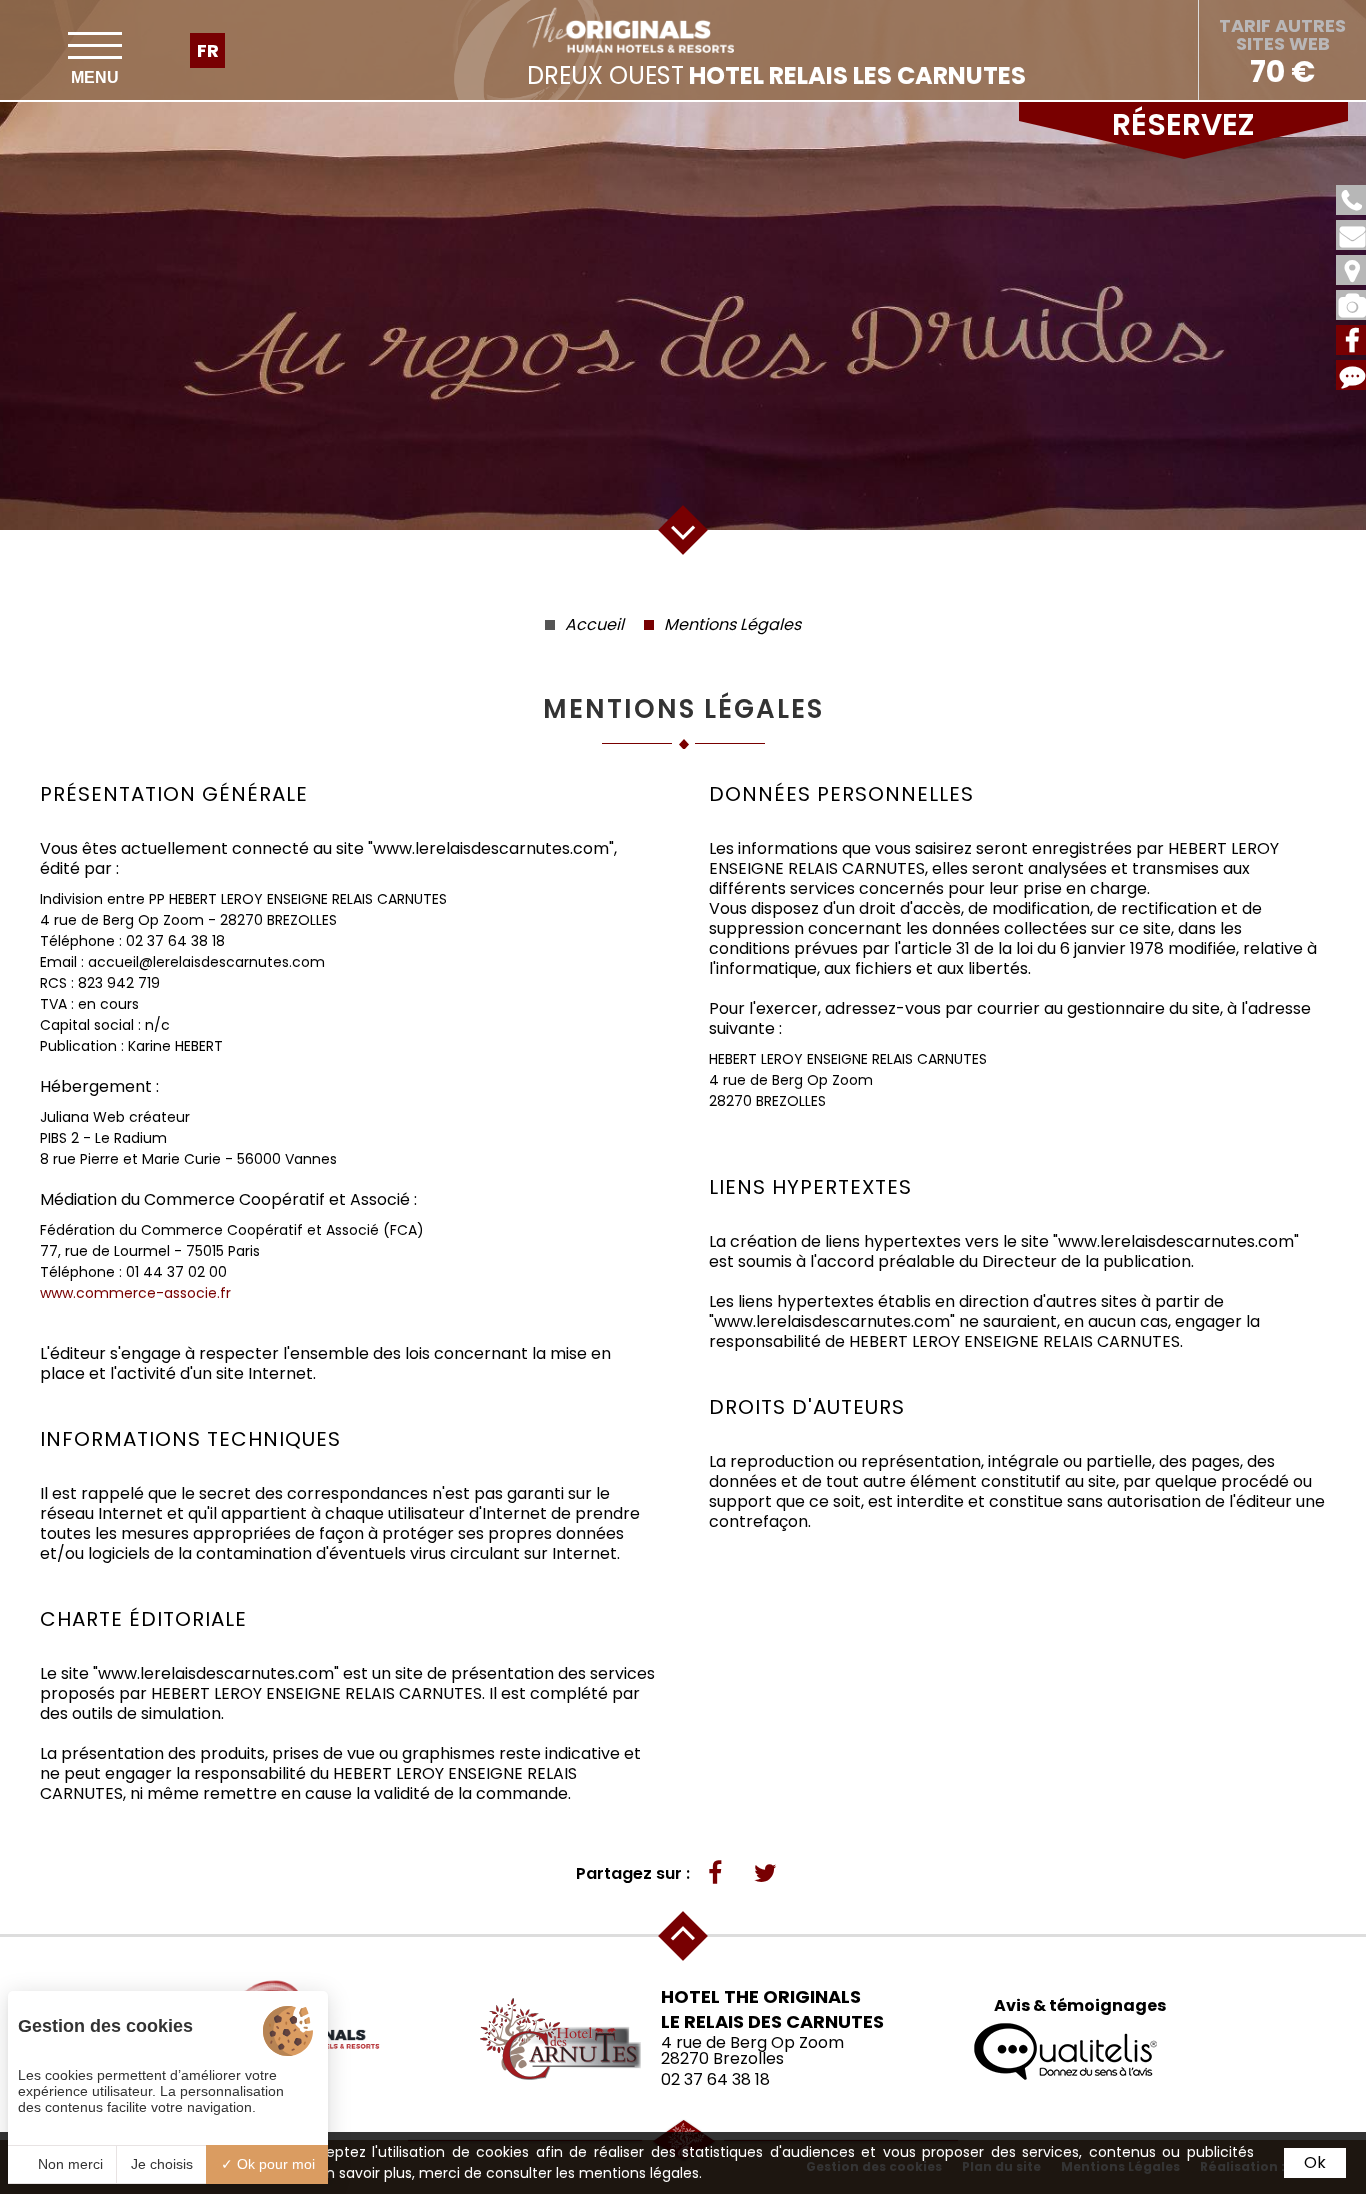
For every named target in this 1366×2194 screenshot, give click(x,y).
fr (208, 50)
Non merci (68, 2164)
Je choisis (162, 2164)
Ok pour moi (274, 2164)
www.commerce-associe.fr (135, 1293)
